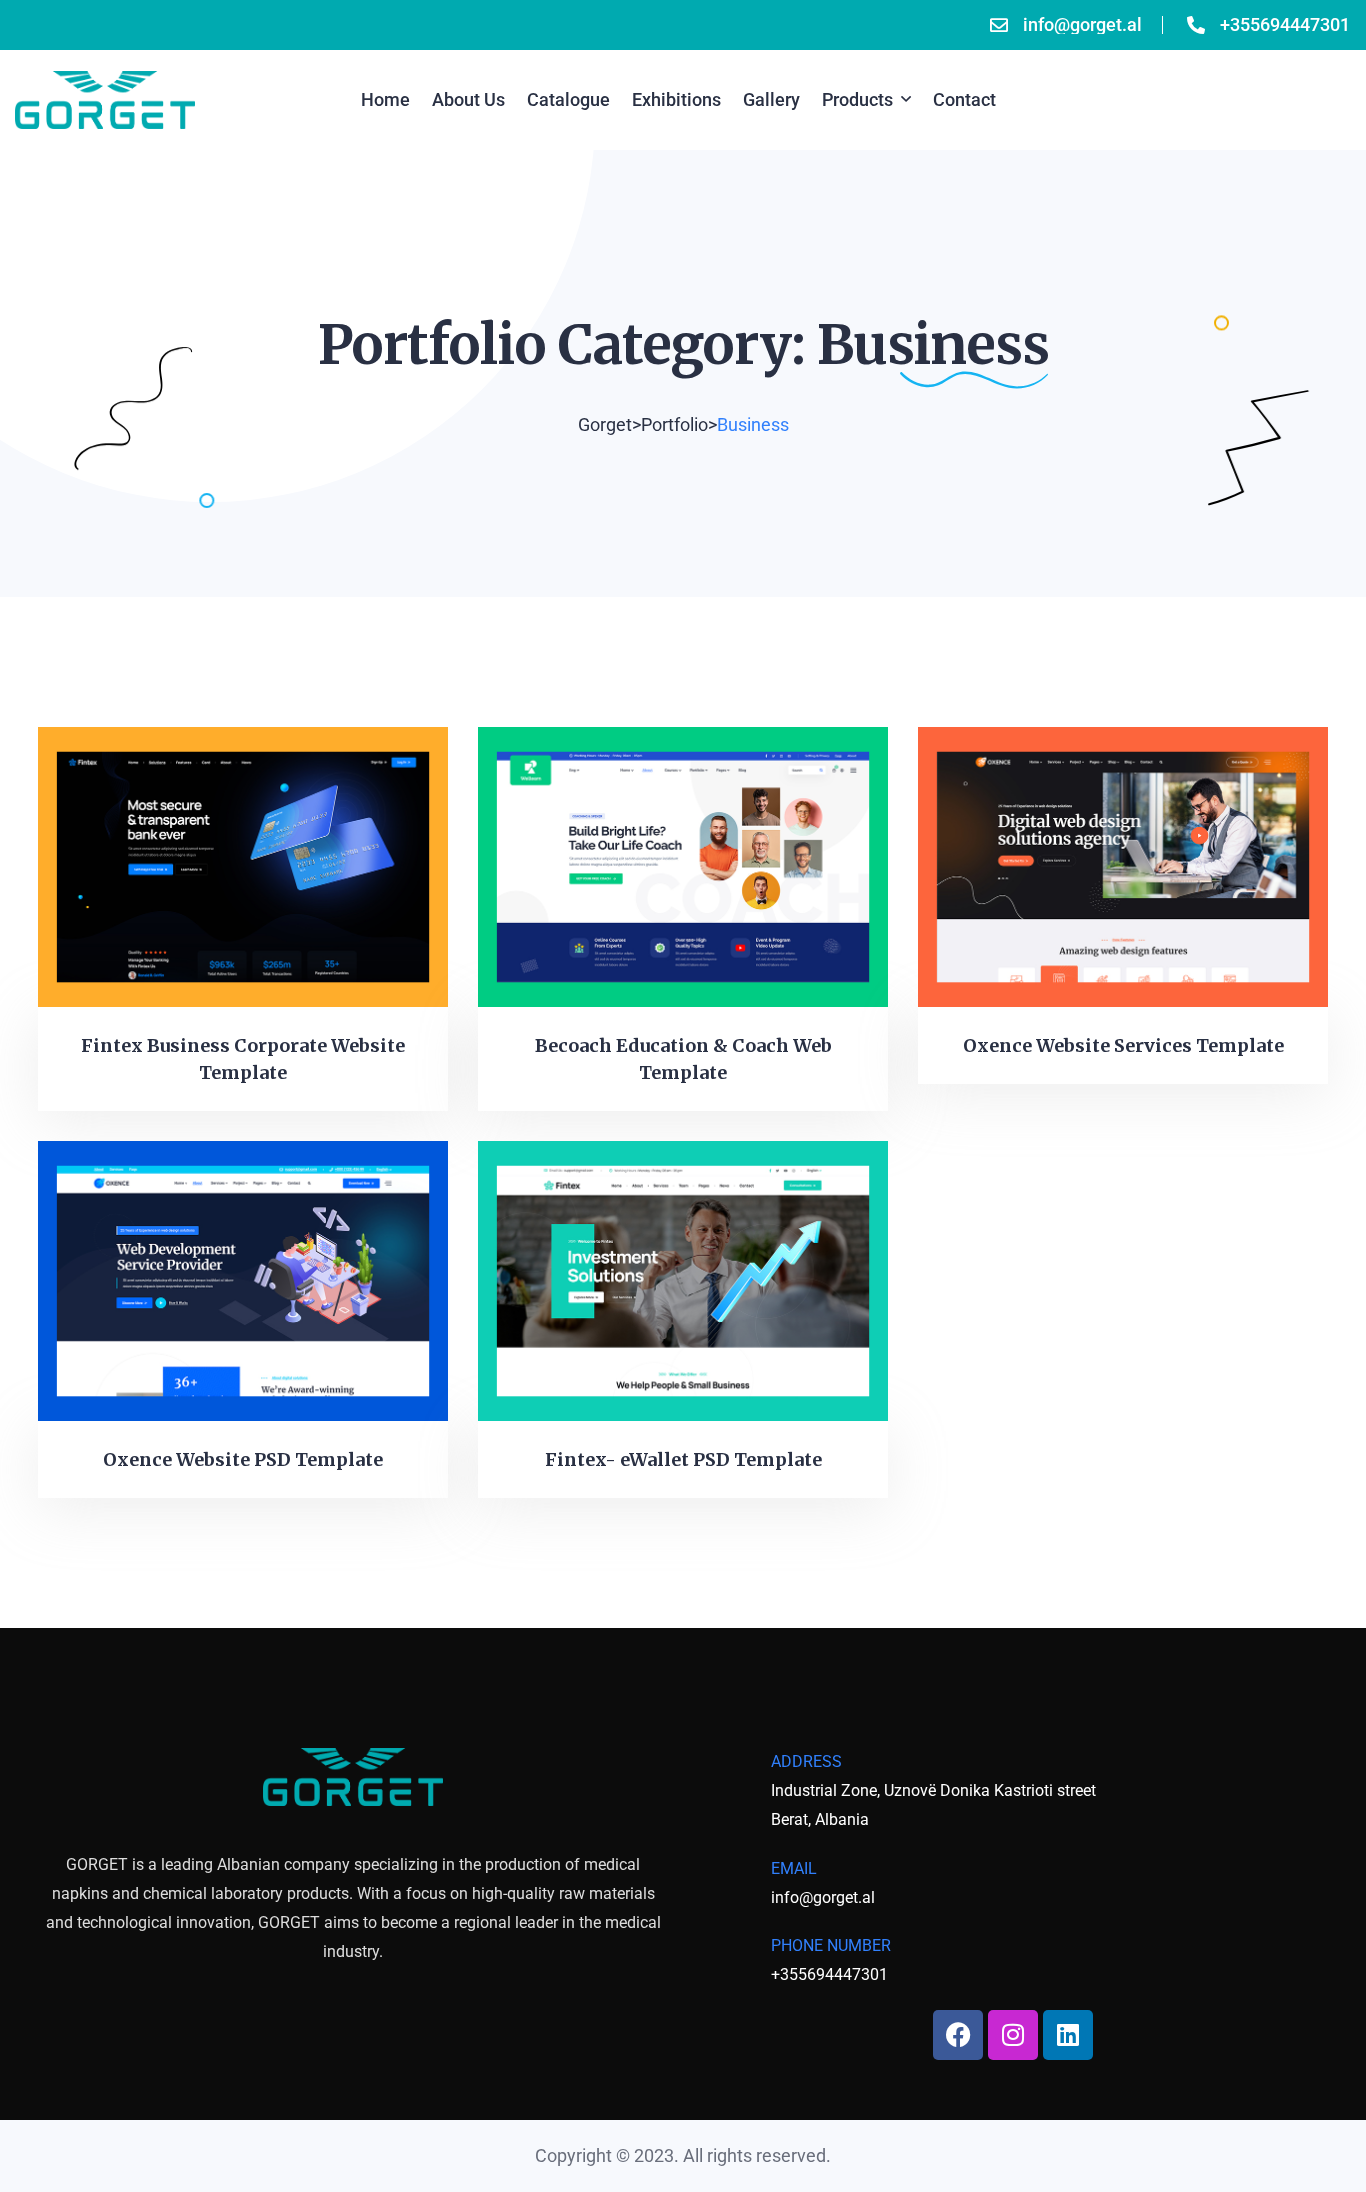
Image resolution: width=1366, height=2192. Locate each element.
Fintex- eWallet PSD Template (683, 1459)
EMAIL (794, 1868)
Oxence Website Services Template (1123, 1045)
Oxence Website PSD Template (243, 1459)
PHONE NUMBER (831, 1945)
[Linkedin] (1068, 2035)
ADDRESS (806, 1761)
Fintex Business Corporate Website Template (243, 1059)
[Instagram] (1013, 2035)
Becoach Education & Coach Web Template (683, 1059)
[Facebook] (958, 2035)
